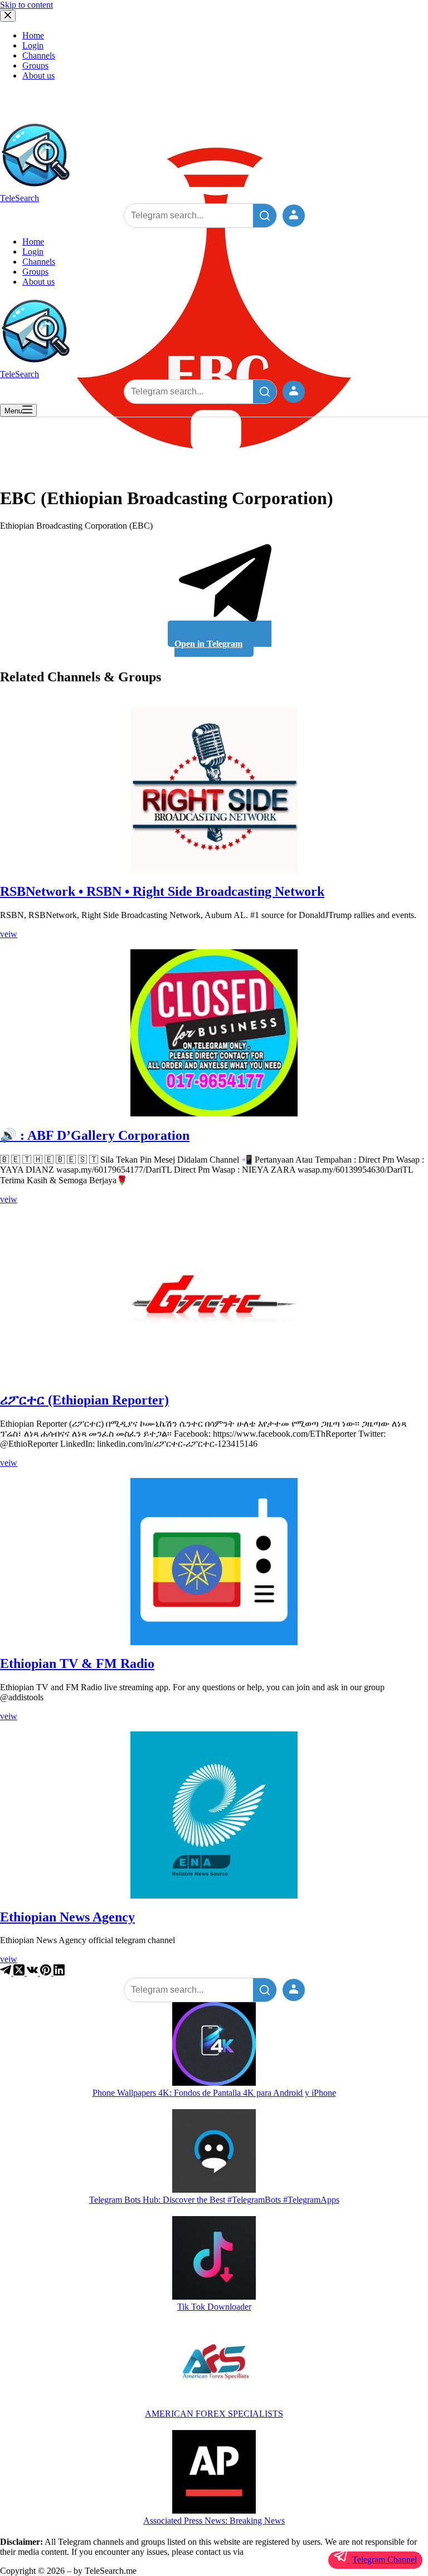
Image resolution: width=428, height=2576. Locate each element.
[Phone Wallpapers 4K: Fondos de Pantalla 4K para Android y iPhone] (214, 2045)
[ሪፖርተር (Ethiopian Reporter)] (214, 1298)
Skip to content (26, 5)
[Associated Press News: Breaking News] (214, 2473)
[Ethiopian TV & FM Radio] (214, 1562)
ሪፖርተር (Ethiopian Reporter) (84, 1400)
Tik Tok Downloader (214, 2307)
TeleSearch (20, 198)
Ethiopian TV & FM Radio (77, 1663)
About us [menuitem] (38, 75)
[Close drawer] (8, 16)
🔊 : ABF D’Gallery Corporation (95, 1135)
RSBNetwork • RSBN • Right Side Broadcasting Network (162, 891)
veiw (9, 934)
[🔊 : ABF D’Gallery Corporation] (214, 1033)
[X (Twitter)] (20, 1972)
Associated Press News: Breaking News (214, 2521)
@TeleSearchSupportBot (289, 2552)
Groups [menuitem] (35, 65)
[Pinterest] (47, 1972)
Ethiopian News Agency (67, 1917)
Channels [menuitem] (39, 55)
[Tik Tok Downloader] (214, 2259)
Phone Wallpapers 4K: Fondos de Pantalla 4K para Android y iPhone (214, 2093)
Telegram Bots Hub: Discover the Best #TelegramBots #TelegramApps (214, 2200)
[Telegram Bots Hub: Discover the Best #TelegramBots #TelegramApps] (214, 2152)
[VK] (33, 1972)
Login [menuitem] (33, 45)
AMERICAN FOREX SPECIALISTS (214, 2414)
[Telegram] (7, 1972)
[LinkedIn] (59, 1972)
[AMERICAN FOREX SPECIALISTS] (214, 2366)
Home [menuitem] (33, 35)
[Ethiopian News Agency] (214, 1815)
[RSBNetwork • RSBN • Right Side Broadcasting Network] (214, 789)
